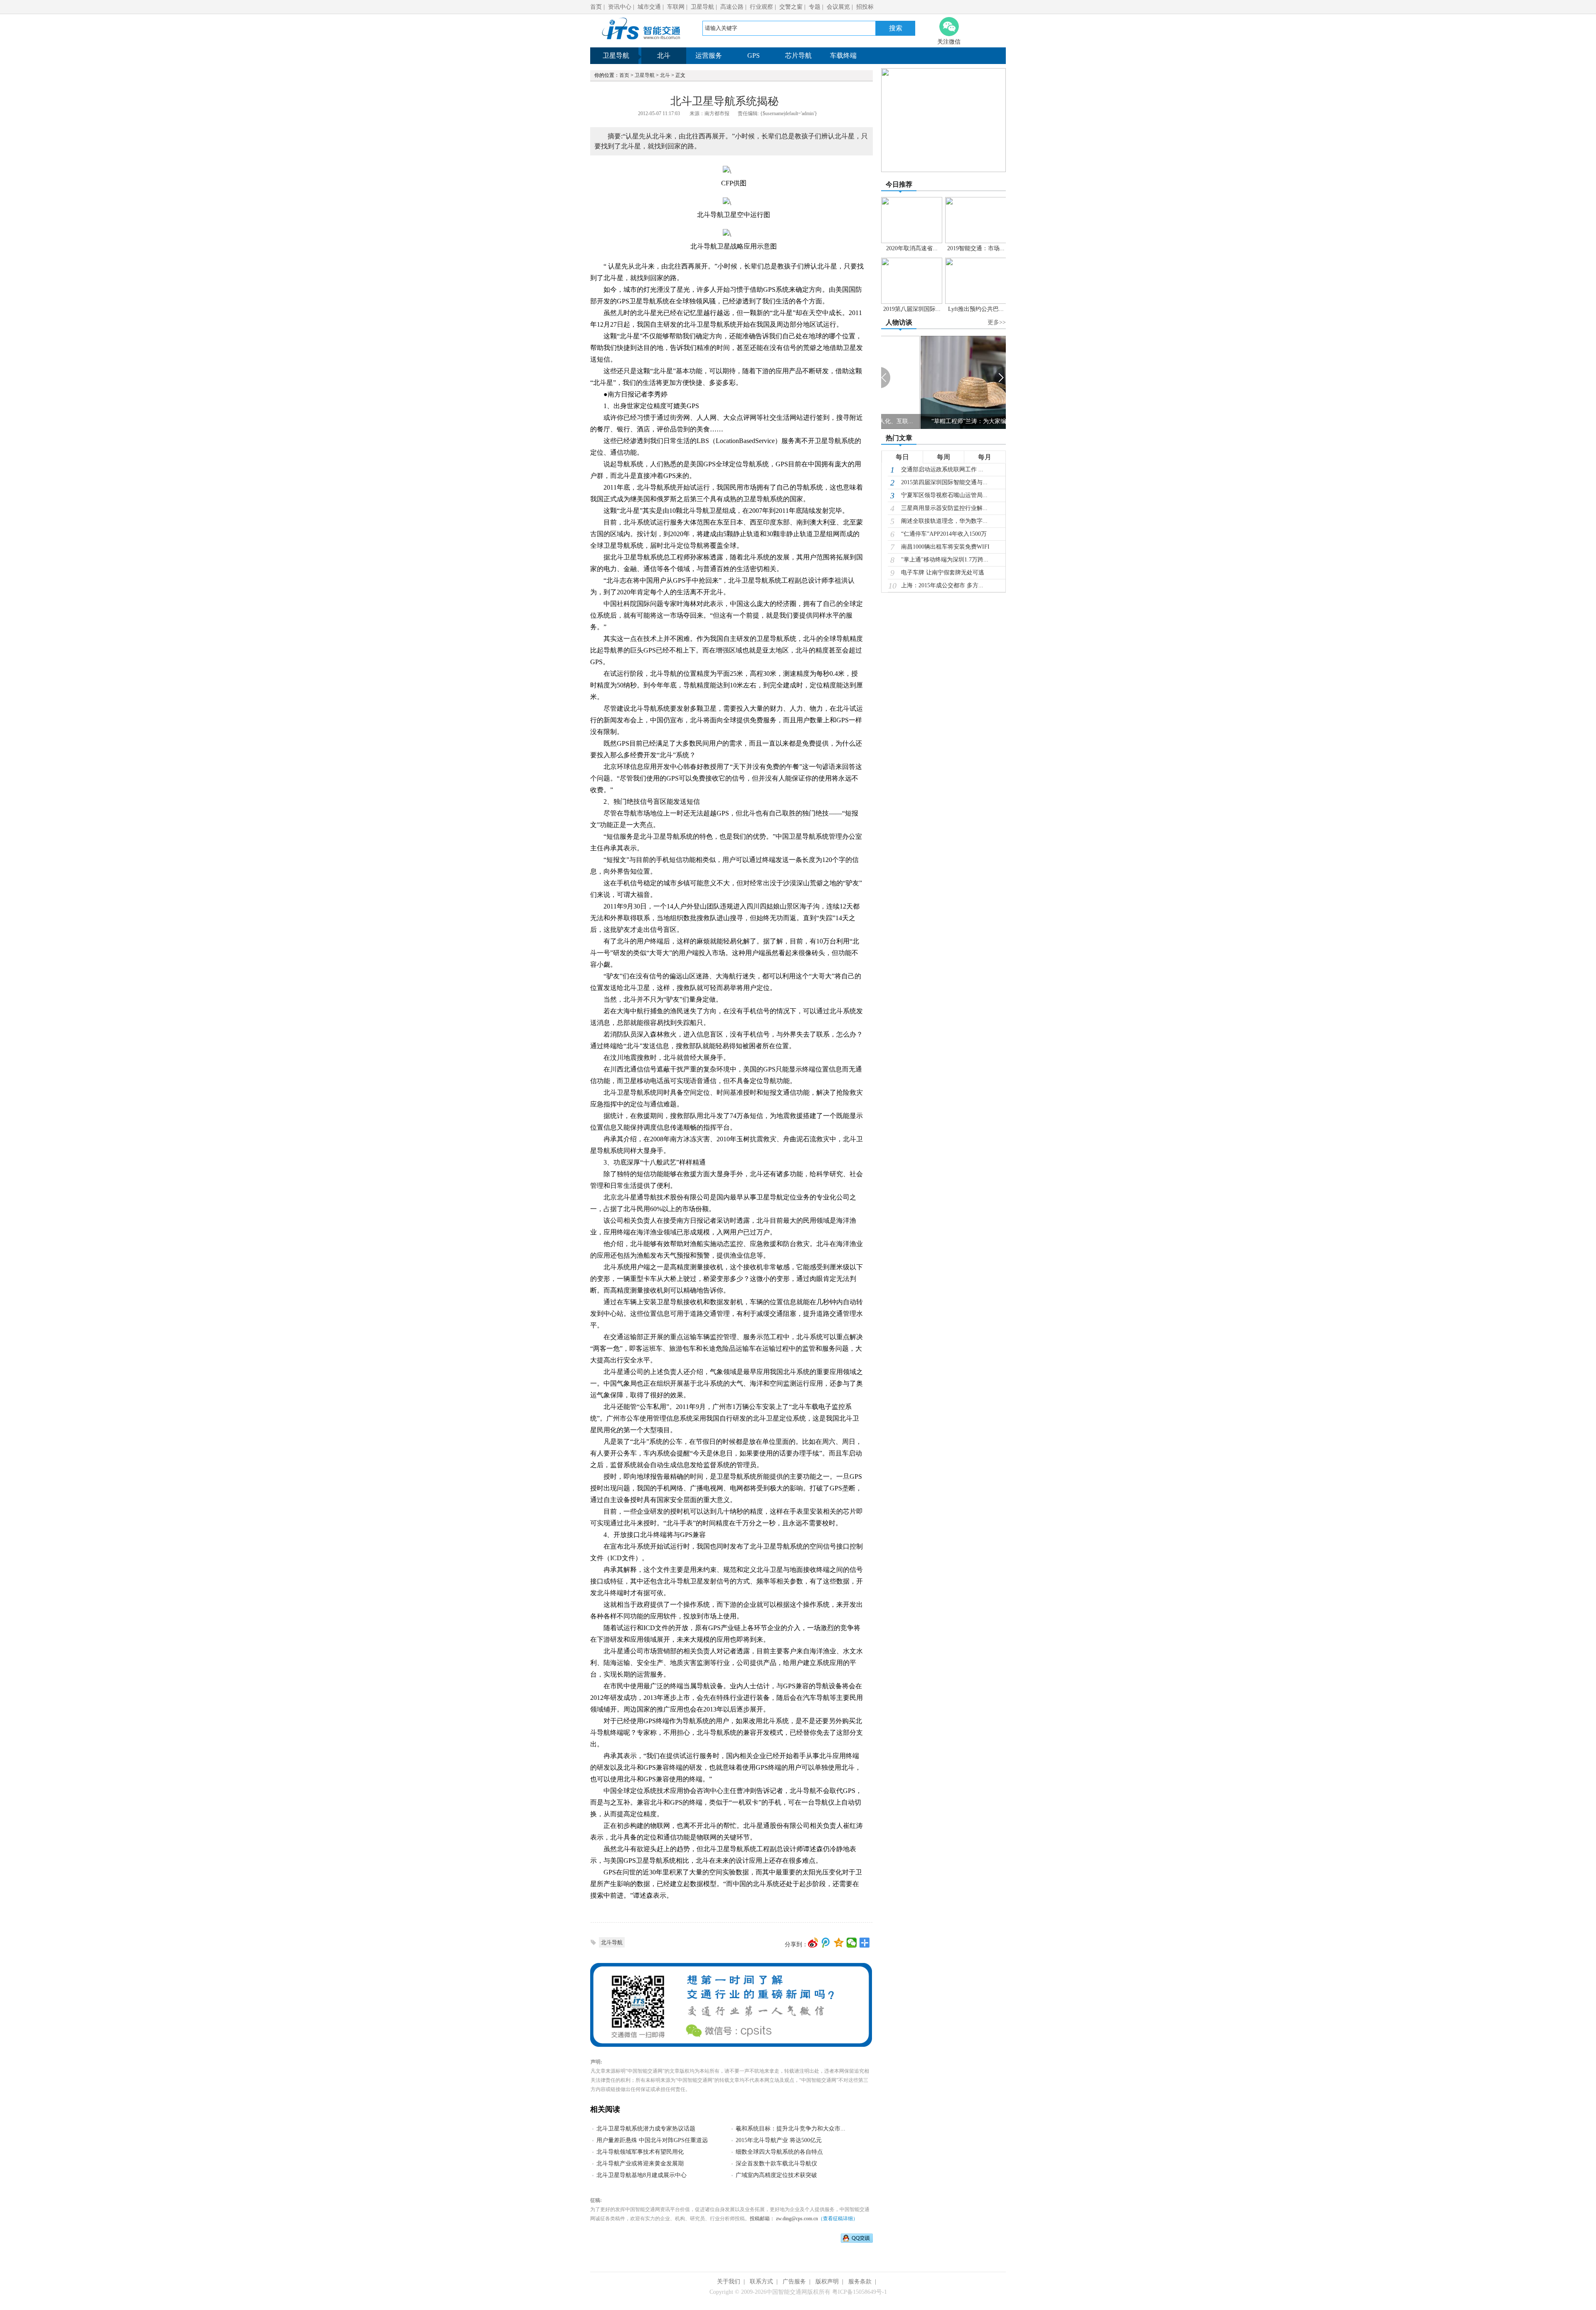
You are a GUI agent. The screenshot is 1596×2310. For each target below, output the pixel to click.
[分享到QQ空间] (839, 1943)
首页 (596, 7)
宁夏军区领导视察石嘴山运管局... (944, 495)
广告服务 (794, 2282)
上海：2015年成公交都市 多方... (942, 585)
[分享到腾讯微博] (826, 1943)
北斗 (665, 75)
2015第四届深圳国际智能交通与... (944, 482)
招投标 (865, 7)
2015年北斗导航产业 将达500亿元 (779, 2140)
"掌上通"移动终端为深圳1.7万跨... (945, 560)
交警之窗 (791, 7)
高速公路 (732, 7)
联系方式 (761, 2282)
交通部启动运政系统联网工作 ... (942, 469)
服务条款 (860, 2282)
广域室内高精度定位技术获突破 (776, 2175)
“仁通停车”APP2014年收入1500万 (944, 534)
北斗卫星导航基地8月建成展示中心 (642, 2175)
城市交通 (649, 7)
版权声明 (827, 2282)
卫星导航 (702, 7)
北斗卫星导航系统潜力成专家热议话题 (646, 2129)
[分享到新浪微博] (813, 1943)
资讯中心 (620, 7)
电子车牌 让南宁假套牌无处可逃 (943, 573)
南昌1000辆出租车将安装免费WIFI (945, 547)
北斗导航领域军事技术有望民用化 (640, 2152)
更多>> (997, 322)
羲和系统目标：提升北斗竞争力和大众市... (791, 2129)
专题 (815, 7)
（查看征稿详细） (838, 2219)
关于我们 (729, 2282)
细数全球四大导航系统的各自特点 (779, 2152)
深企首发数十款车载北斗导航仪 (776, 2163)
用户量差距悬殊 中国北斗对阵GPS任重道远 (652, 2140)
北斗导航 (612, 1942)
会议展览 (838, 7)
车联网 (676, 7)
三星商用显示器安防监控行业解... (944, 508)
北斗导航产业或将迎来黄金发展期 (640, 2163)
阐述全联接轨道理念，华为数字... (944, 521)
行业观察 (761, 7)
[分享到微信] (852, 1943)
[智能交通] (641, 41)
